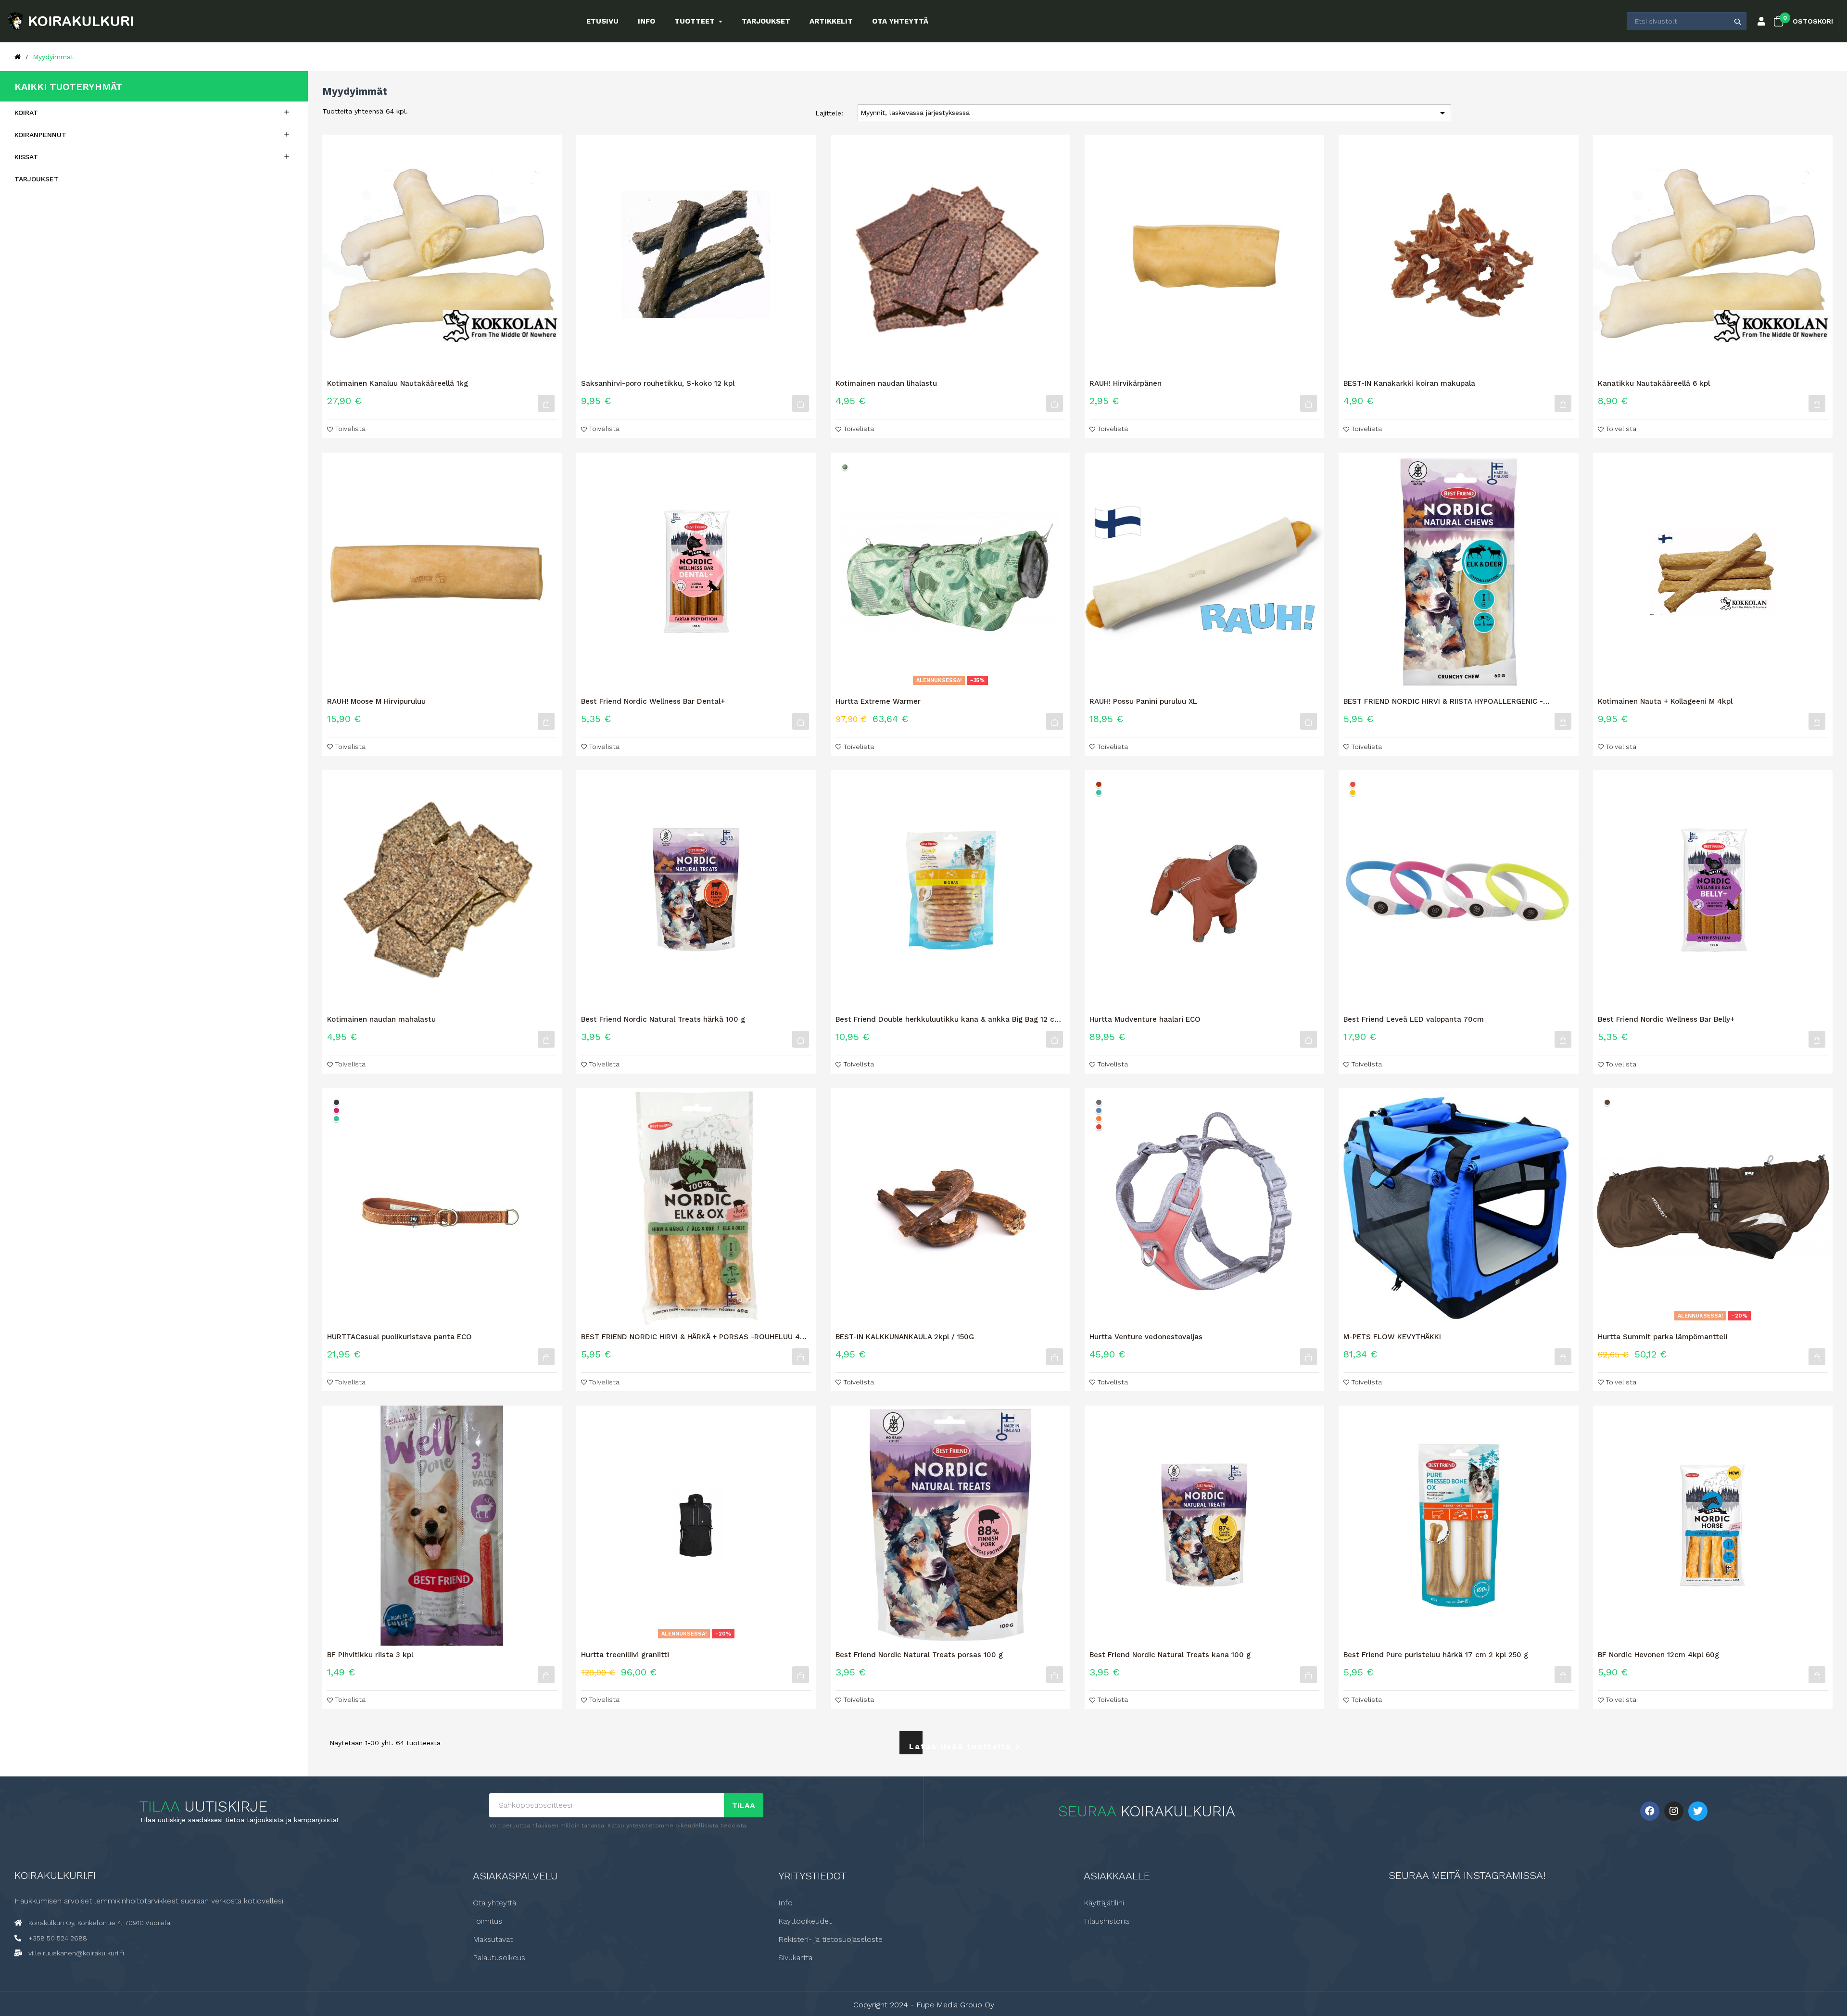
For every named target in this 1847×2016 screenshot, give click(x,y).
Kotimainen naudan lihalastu (886, 383)
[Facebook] (1650, 1811)
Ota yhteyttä (494, 1903)
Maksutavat (493, 1940)
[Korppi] (336, 1102)
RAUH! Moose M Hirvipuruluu (376, 701)
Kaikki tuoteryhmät (69, 87)
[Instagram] (1674, 1811)
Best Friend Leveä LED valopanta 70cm (1414, 1019)
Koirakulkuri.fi (55, 1875)
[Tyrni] (1099, 1119)
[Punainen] (1353, 784)
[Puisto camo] (845, 467)
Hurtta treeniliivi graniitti (625, 1655)
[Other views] (1069, 456)
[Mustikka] (1099, 1110)
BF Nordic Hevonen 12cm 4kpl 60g (1658, 1655)
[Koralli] (1099, 1127)
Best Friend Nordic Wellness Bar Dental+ (653, 701)
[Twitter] (1698, 1811)
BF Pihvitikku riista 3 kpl (370, 1655)
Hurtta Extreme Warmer (878, 701)
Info (785, 1903)
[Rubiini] (336, 1110)
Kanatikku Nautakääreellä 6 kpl (1654, 383)
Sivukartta (795, 1958)
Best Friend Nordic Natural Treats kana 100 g (1170, 1655)
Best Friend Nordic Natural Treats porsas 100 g (919, 1655)
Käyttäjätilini (1104, 1903)
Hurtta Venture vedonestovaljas (1146, 1337)
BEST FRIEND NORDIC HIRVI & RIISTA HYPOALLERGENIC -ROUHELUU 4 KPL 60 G (1443, 701)
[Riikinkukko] (1099, 792)
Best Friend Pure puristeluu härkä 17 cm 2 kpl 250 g (1436, 1655)
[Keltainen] (1353, 792)
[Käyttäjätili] (1761, 22)
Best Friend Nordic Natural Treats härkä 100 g (663, 1019)
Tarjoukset (37, 179)
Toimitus (487, 1921)
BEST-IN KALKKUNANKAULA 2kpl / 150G (905, 1337)
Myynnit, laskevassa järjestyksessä (1154, 113)
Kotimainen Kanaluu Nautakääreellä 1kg (398, 383)
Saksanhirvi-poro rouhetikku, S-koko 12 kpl (658, 383)
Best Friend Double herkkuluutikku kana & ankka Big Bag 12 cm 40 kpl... (948, 1019)
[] (546, 403)
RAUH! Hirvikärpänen (1126, 383)
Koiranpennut (40, 135)
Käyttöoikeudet (805, 1921)
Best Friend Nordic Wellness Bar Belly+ (1666, 1019)
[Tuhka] (1099, 1102)
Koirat (26, 113)
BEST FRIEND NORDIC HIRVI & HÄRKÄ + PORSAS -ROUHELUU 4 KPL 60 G (690, 1337)
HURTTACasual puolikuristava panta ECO (399, 1337)
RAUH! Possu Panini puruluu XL (1143, 701)
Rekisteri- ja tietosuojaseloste (830, 1940)
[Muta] (1607, 1102)
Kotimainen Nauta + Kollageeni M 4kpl (1665, 701)
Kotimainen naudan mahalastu (381, 1019)
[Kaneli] (1099, 784)
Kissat (26, 157)
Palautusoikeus (499, 1958)
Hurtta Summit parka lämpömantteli (1663, 1337)
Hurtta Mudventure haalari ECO (1145, 1019)
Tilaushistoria (1106, 1921)
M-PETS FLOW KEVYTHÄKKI (1392, 1337)
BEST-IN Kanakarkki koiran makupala (1409, 383)
